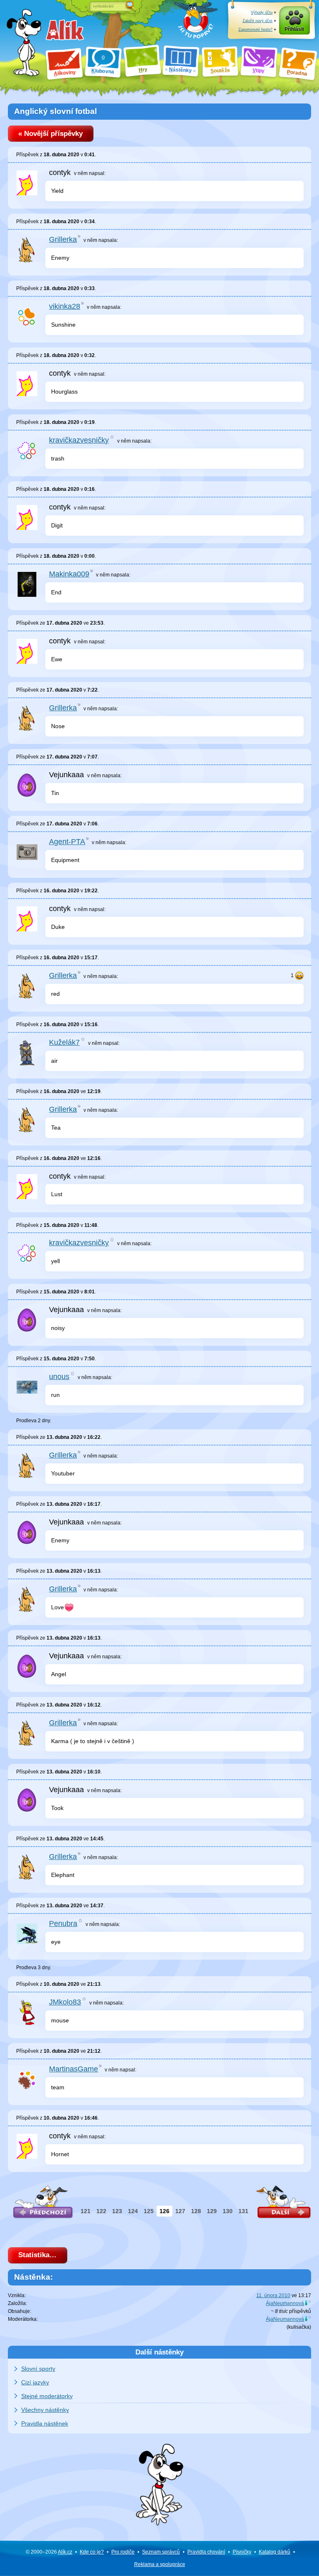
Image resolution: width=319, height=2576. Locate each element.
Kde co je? (92, 2552)
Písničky (242, 2552)
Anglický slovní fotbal (55, 111)
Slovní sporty (38, 2369)
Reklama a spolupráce (160, 2564)
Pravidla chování (206, 2552)
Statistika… (37, 2255)
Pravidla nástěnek (45, 2423)
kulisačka (299, 2327)
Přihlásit (294, 29)
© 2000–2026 (49, 2552)
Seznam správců (161, 2552)
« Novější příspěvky (50, 134)
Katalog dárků (275, 2552)
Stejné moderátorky (47, 2396)
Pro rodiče (123, 2552)
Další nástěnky (159, 2352)
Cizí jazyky (35, 2382)
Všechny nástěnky (45, 2410)
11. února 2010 (273, 2295)
